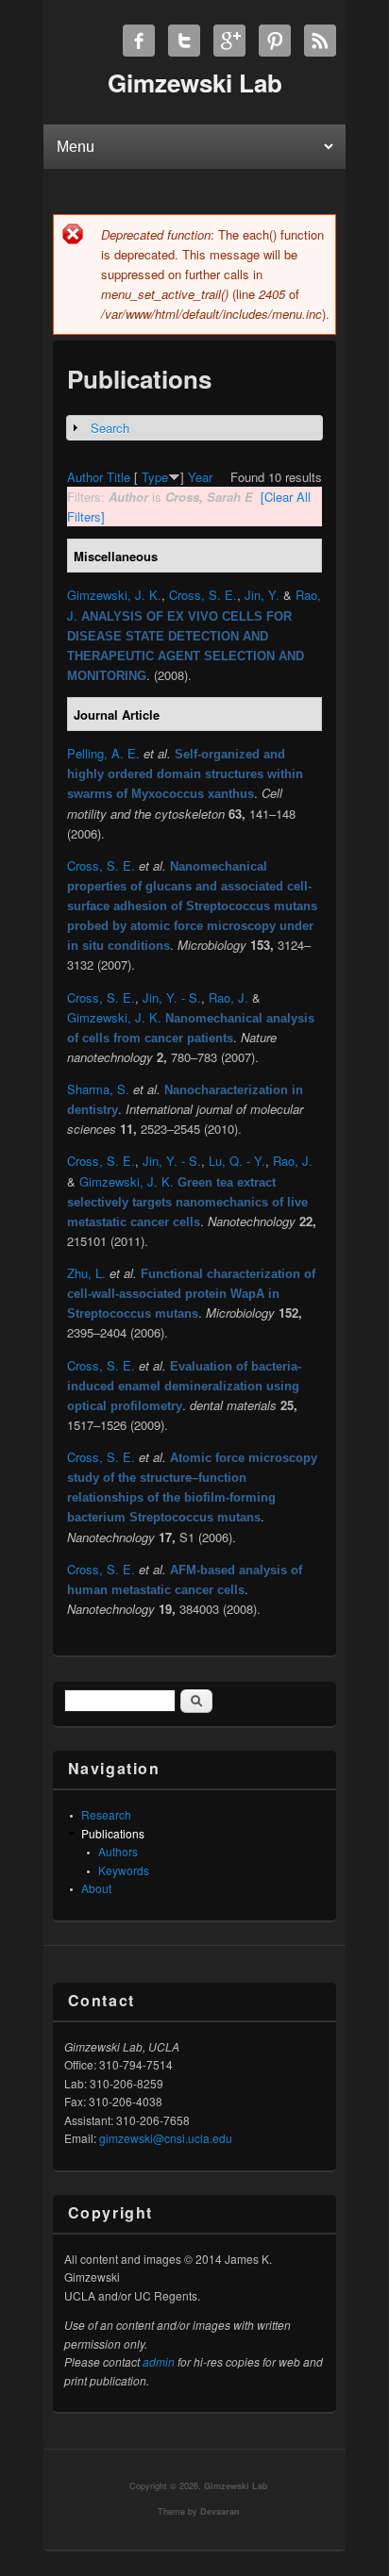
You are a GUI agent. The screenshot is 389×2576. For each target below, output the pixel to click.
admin (159, 2361)
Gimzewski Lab (236, 2486)
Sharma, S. (98, 1089)
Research (106, 1814)
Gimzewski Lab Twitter (184, 41)
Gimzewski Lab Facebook (139, 41)
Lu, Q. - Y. (237, 1161)
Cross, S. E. (203, 595)
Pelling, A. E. (103, 753)
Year (200, 477)
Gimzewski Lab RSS (320, 41)
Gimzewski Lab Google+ (229, 41)
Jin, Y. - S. (172, 997)
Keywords (124, 1870)
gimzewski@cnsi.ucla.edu (166, 2138)
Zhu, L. (86, 1273)
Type (155, 477)
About (96, 1888)
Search (110, 428)
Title (118, 477)
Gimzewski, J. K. (114, 595)
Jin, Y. (262, 595)
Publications (113, 1833)
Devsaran (220, 2511)
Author (85, 477)
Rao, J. (228, 997)
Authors (118, 1851)
